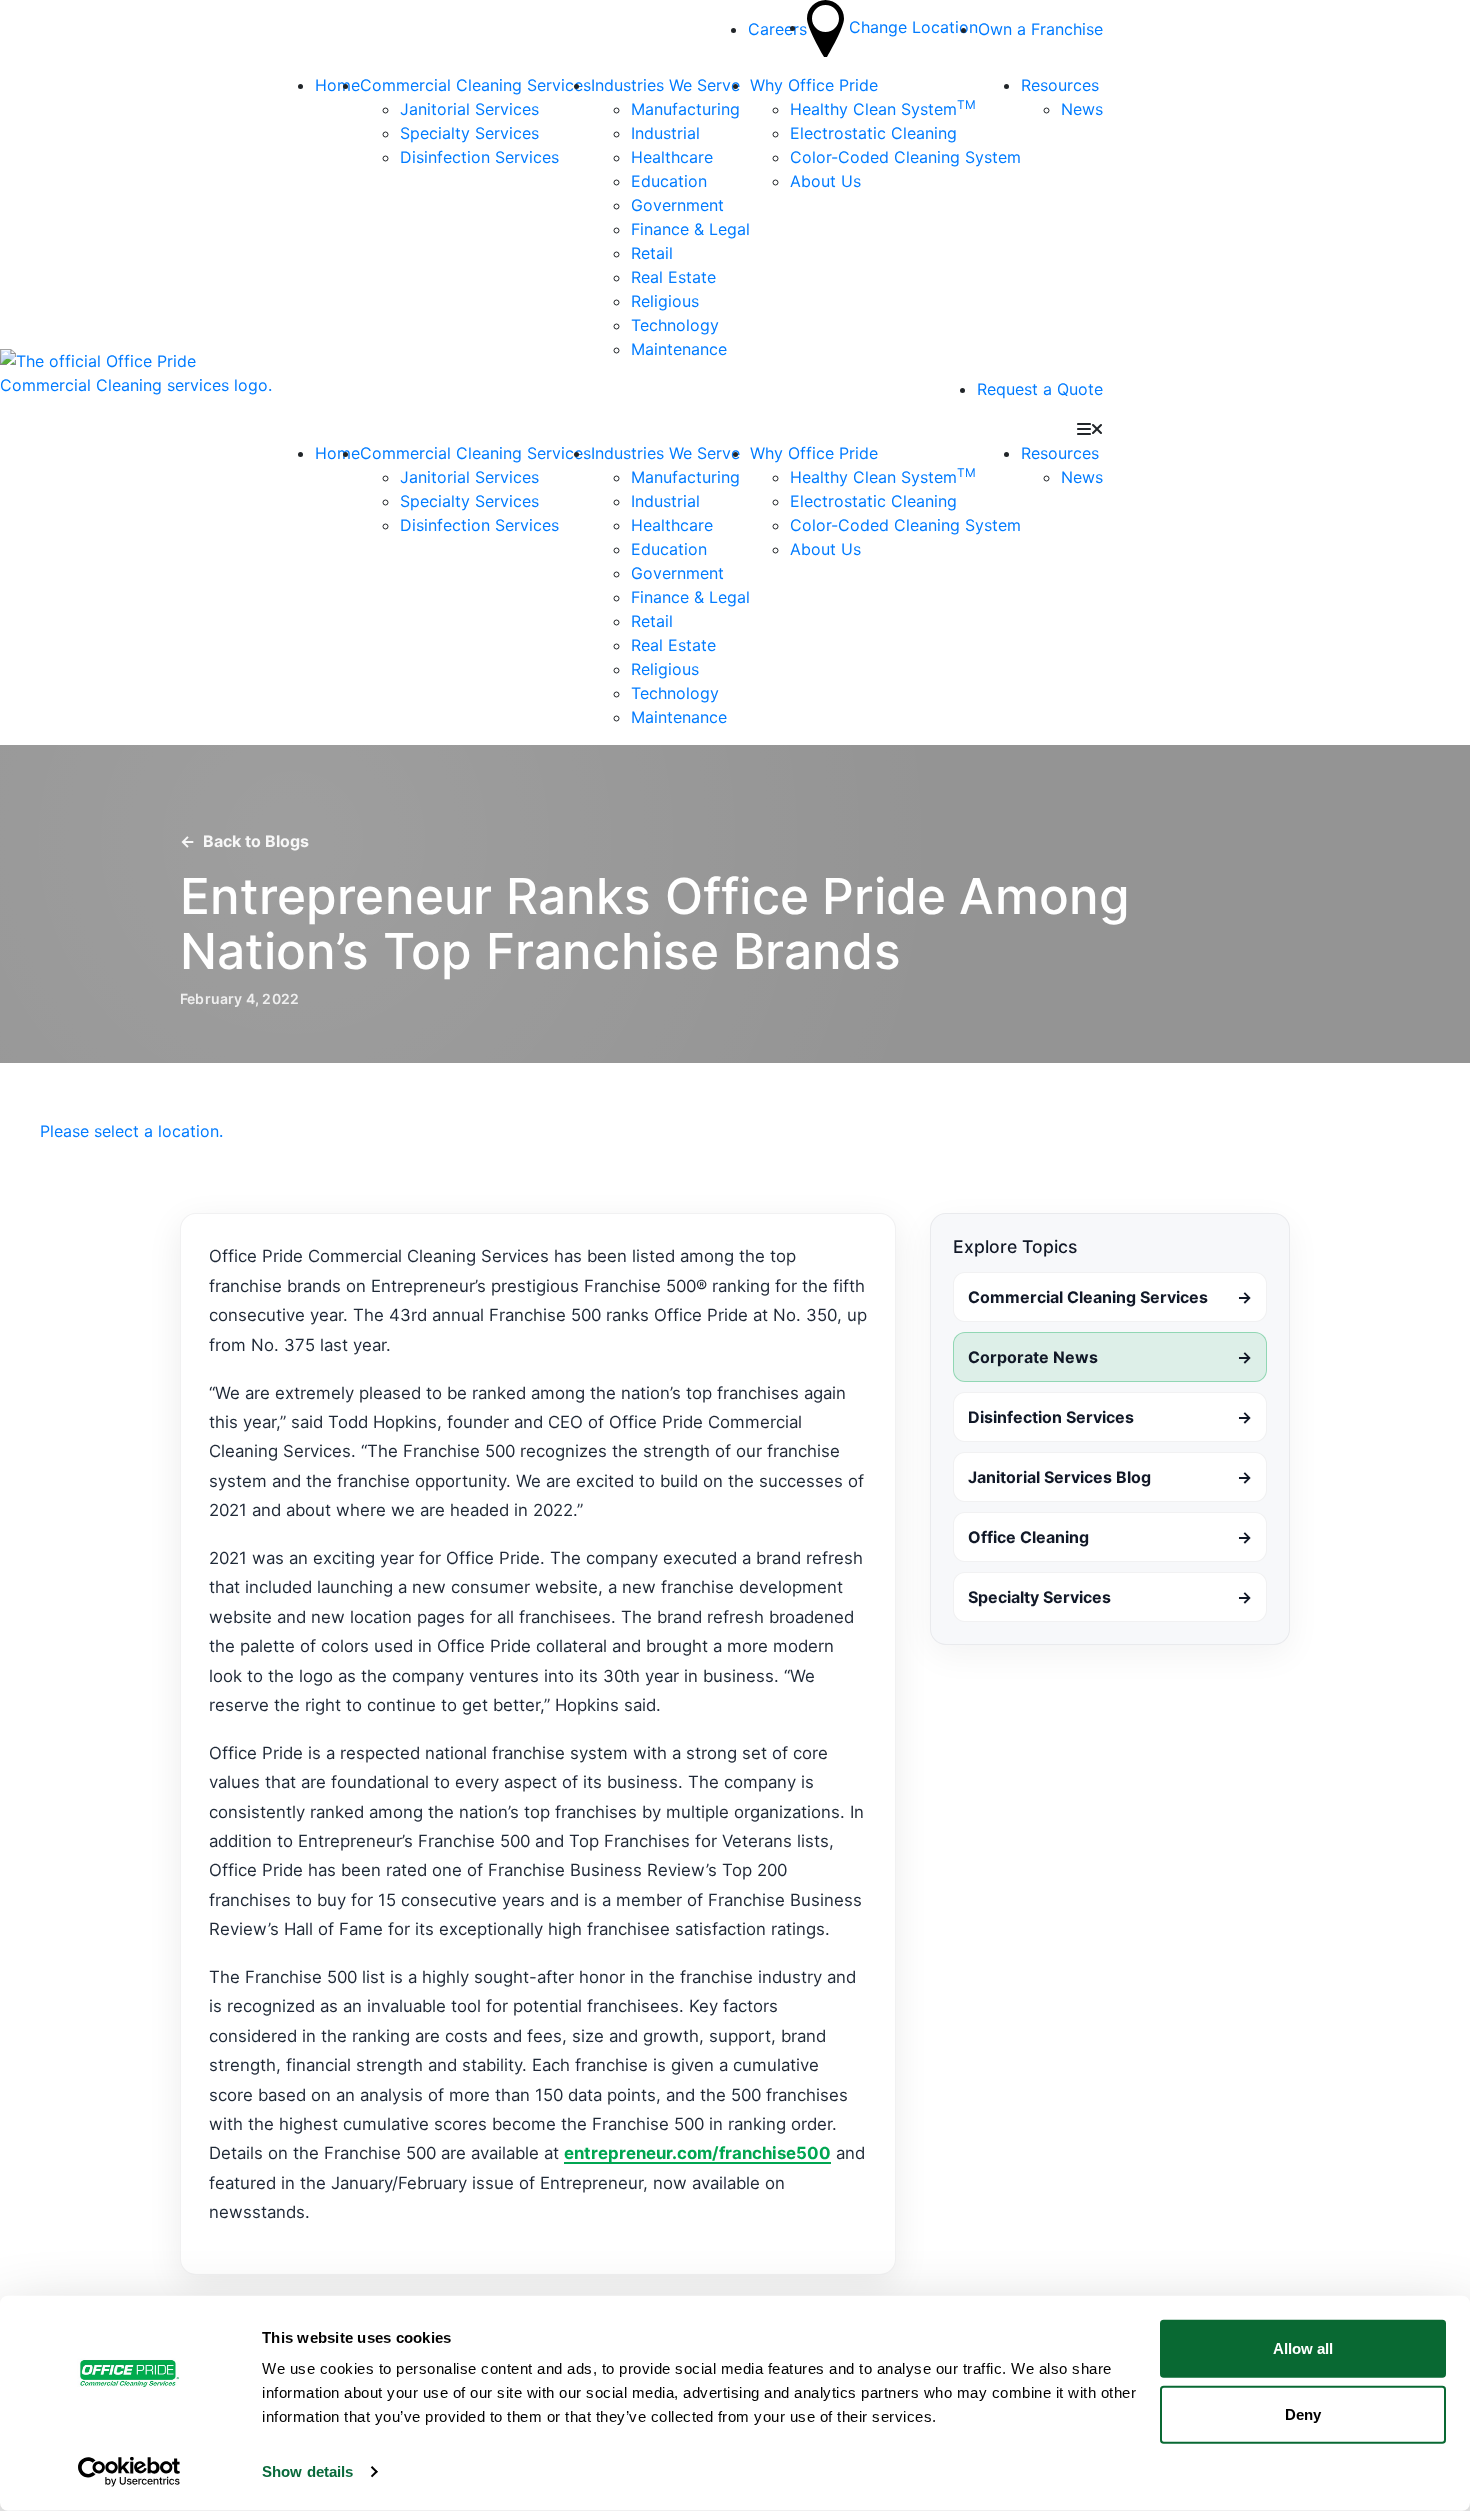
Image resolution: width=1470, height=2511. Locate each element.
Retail (652, 253)
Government (677, 205)
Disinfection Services (479, 157)
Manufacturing (685, 109)
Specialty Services (469, 133)
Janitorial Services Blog (1110, 1477)
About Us (825, 181)
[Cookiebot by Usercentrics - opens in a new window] (129, 2472)
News (1082, 109)
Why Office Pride (814, 85)
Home (337, 85)
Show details (307, 2471)
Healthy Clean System (883, 109)
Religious (665, 301)
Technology (675, 325)
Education (669, 181)
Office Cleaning (1110, 1537)
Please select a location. (131, 1131)
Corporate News (1110, 1357)
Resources (1060, 85)
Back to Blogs (244, 841)
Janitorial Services (469, 109)
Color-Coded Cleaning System (905, 157)
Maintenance (679, 349)
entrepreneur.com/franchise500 (697, 2153)
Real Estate (673, 277)
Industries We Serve (665, 85)
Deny (1303, 2413)
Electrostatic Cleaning (873, 133)
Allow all (1303, 2348)
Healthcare (672, 157)
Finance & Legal (690, 229)
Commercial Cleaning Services (475, 85)
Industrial (665, 133)
